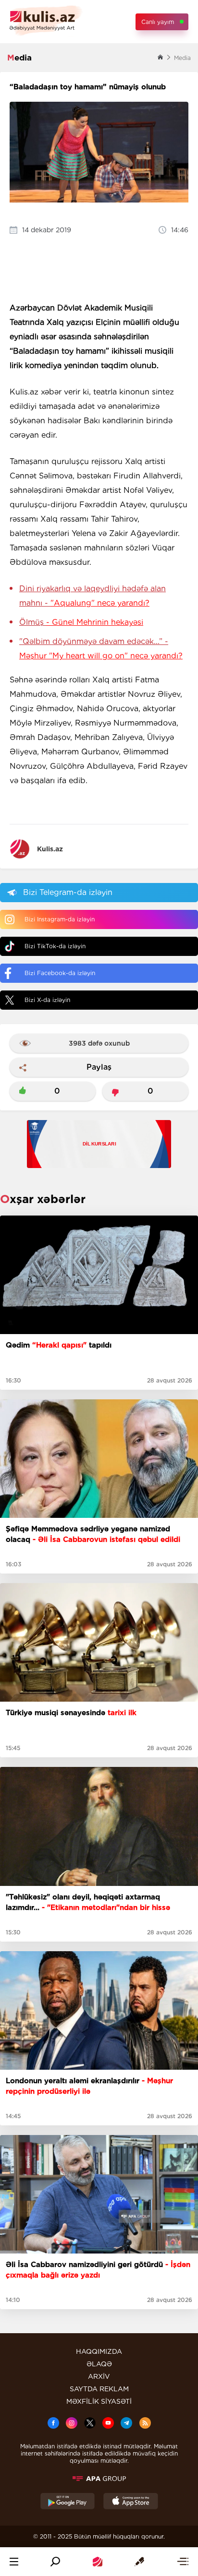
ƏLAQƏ (99, 2364)
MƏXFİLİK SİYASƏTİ (99, 2401)
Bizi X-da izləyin (47, 1000)
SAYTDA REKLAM (99, 2389)
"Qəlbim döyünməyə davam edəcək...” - (101, 649)
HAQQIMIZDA (99, 2351)
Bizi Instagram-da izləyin (60, 919)
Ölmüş (81, 622)
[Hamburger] (14, 2562)
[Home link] (98, 2562)
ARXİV (99, 2376)
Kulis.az (50, 849)
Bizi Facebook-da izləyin (60, 973)
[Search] (55, 2562)
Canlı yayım (158, 22)
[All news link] (183, 2562)
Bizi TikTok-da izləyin (55, 946)
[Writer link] (139, 2562)
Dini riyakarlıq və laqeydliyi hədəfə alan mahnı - (93, 596)
